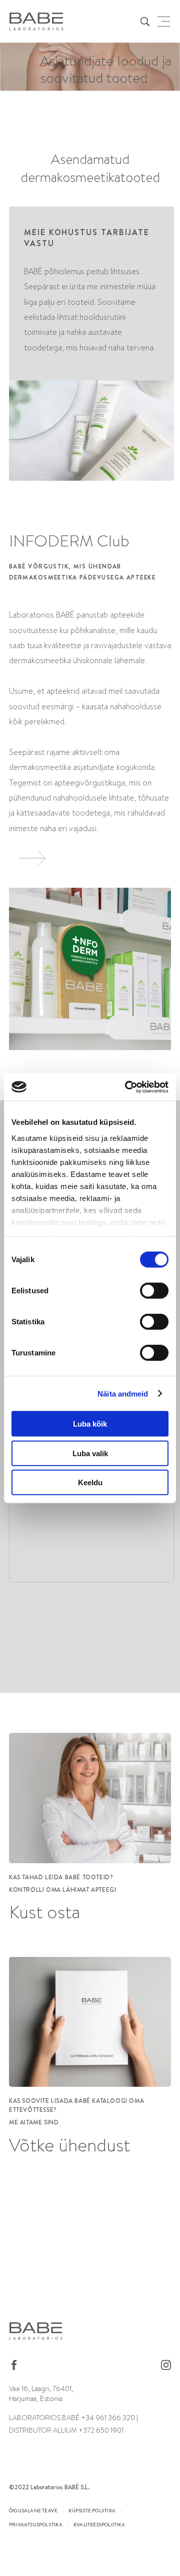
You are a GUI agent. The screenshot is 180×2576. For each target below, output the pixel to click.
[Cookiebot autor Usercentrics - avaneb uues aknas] (127, 1087)
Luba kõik (90, 1424)
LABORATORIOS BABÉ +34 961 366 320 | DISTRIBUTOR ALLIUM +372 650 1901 (73, 2424)
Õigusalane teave (33, 2510)
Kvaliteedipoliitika (99, 2524)
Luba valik (90, 1453)
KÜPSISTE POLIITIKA (92, 2510)
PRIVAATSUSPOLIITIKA (36, 2524)
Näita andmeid (123, 1393)
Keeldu (90, 1482)
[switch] (154, 1291)
